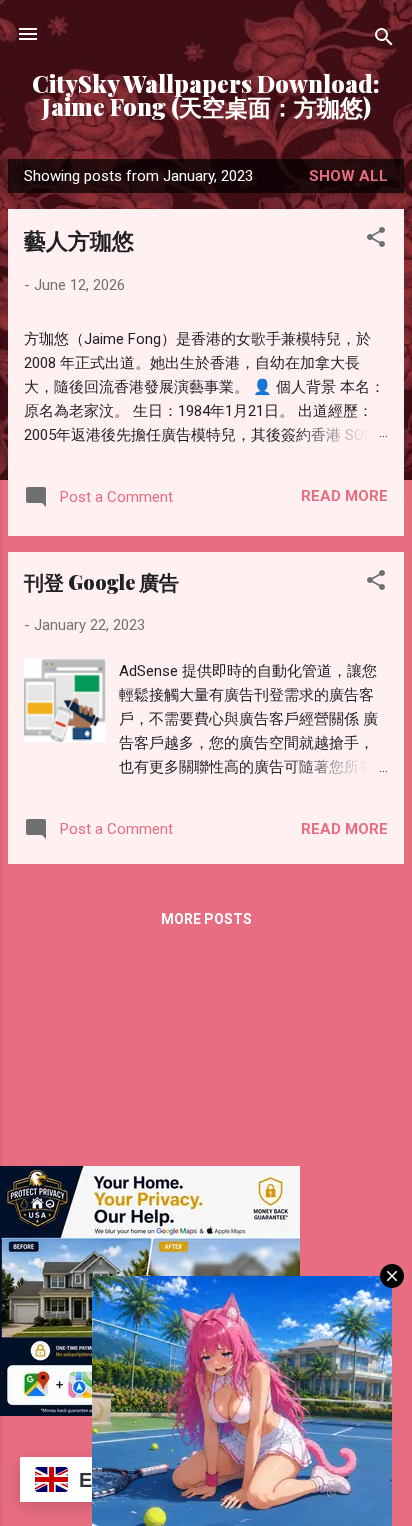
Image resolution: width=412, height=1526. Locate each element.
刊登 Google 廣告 (101, 581)
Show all (348, 176)
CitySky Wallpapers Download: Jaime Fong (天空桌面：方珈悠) (206, 95)
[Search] (384, 40)
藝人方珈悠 (79, 240)
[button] (376, 240)
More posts (206, 919)
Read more (344, 496)
